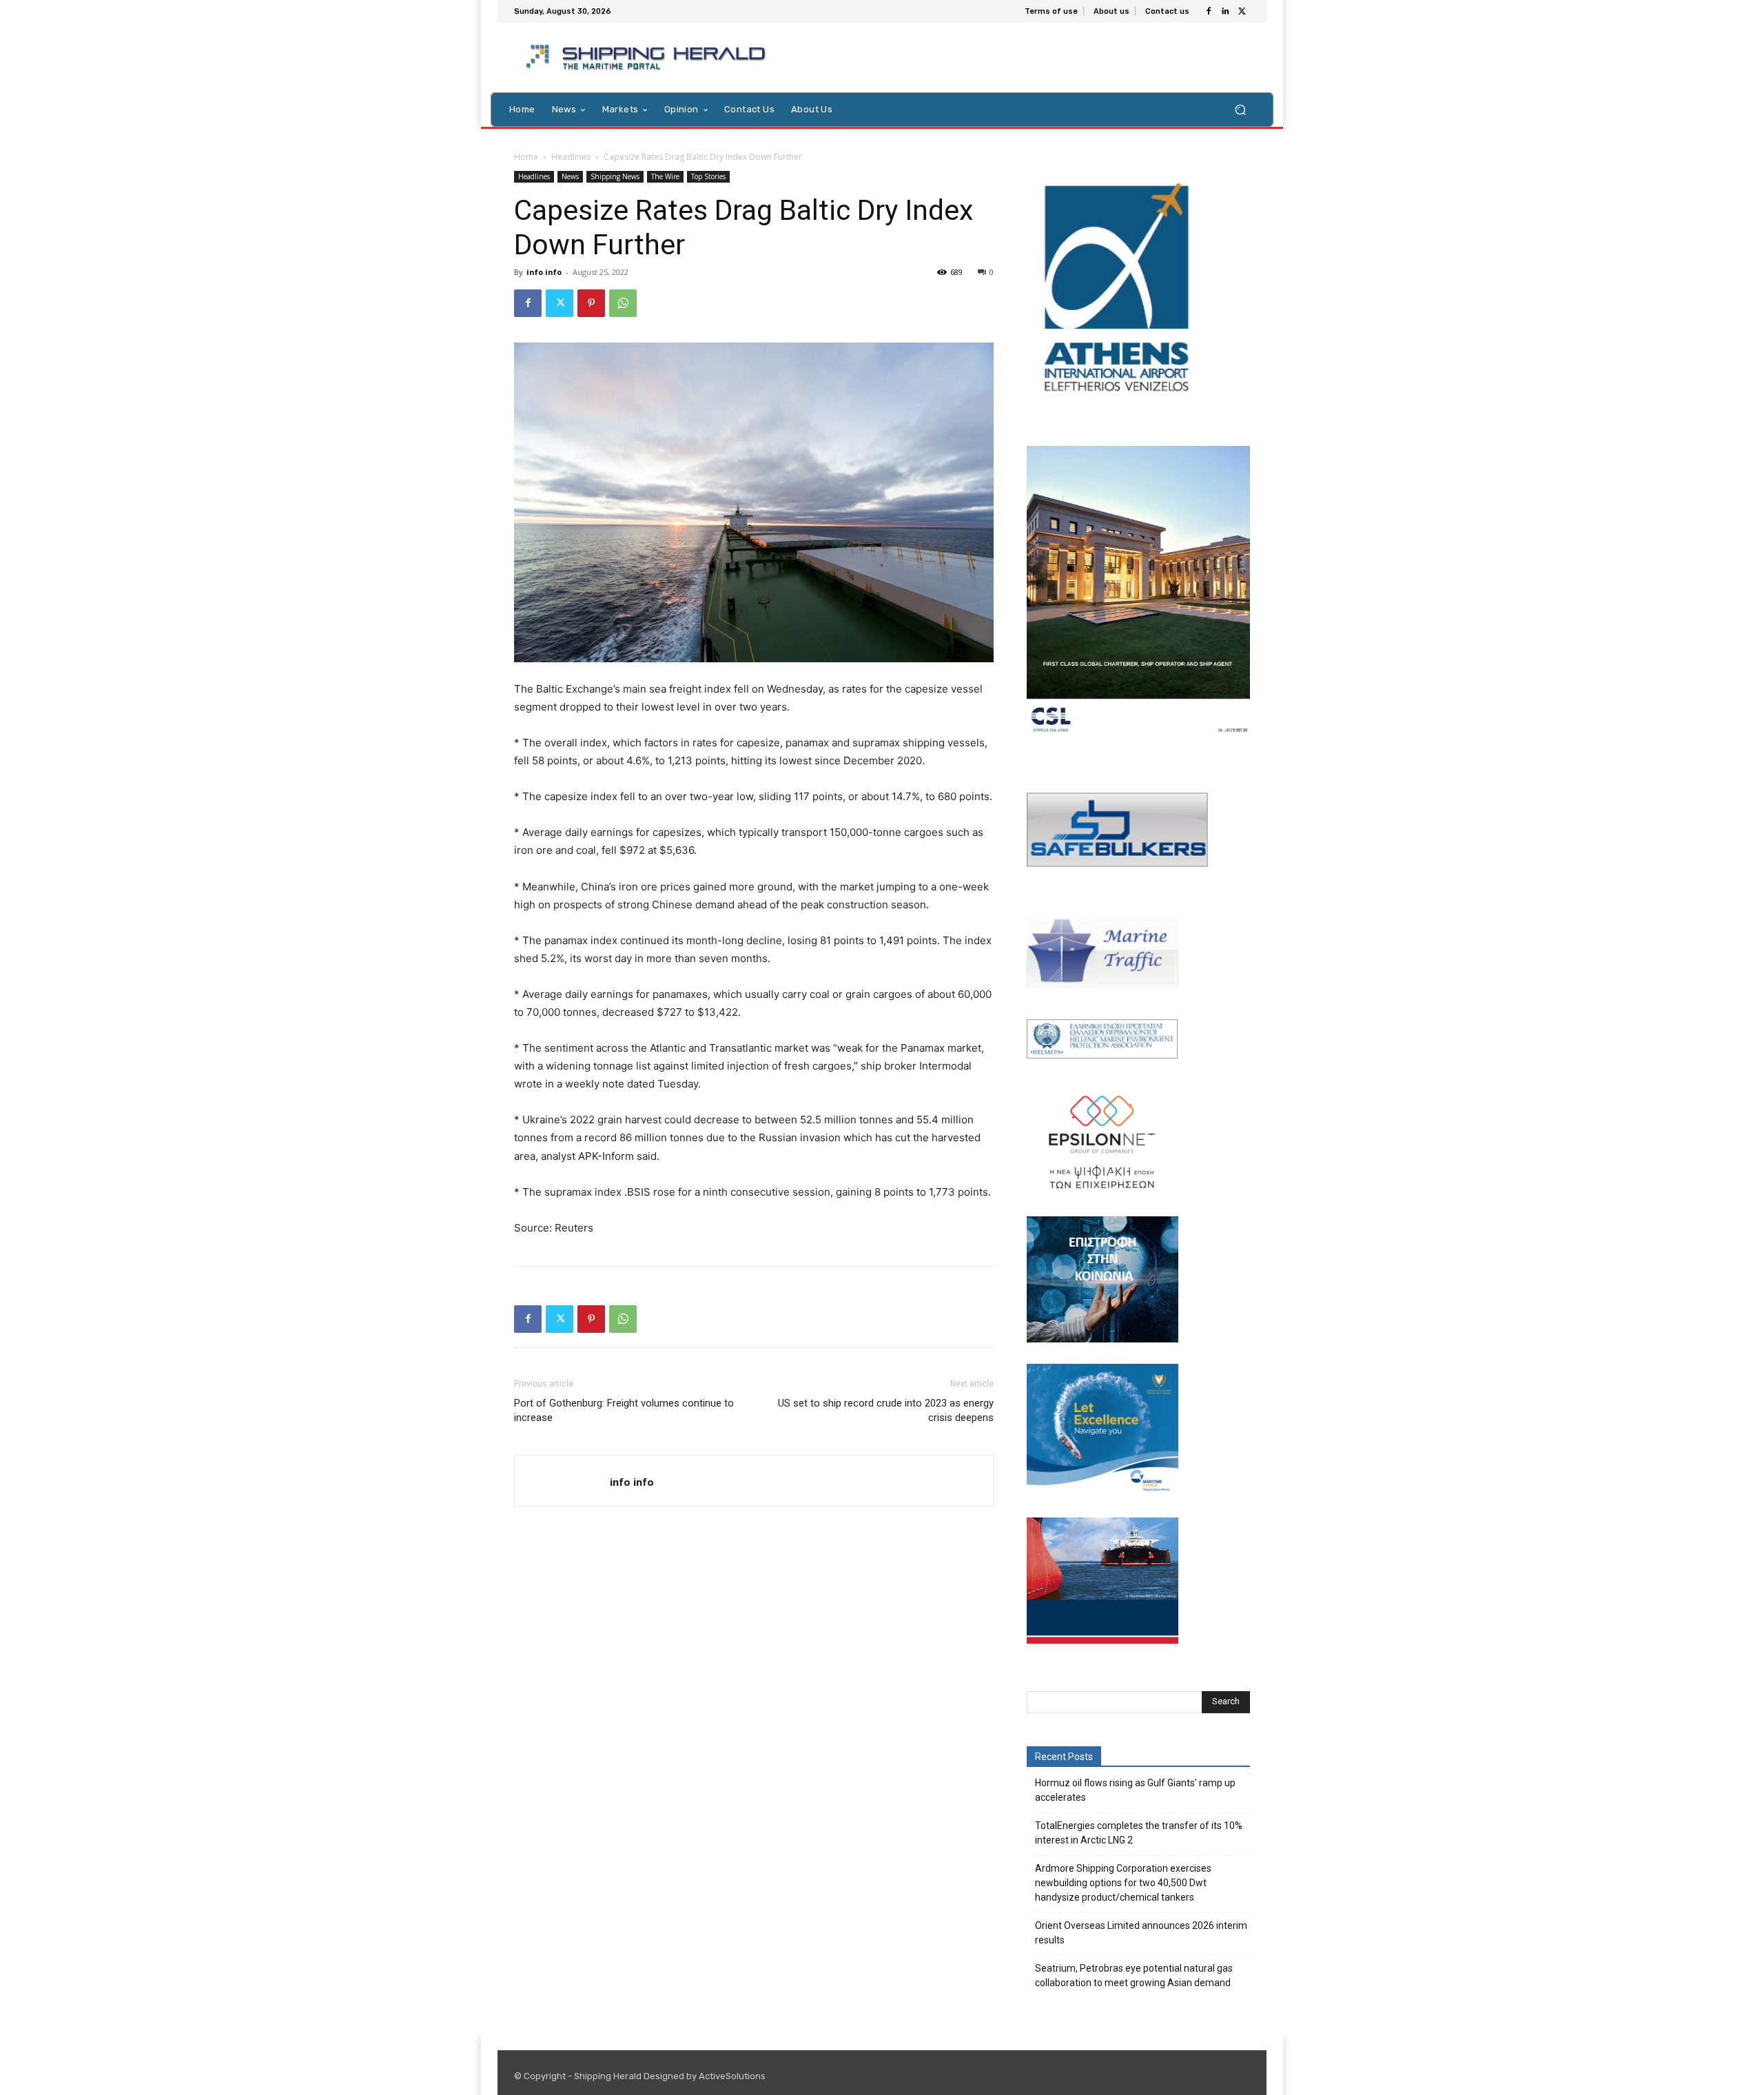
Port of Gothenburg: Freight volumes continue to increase (624, 1410)
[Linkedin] (1225, 12)
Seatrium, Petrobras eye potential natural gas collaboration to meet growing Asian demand (1134, 1975)
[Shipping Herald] (648, 58)
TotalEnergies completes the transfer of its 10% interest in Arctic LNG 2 (1139, 1833)
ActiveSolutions (732, 2076)
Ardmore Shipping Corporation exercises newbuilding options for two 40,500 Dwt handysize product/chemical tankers (1123, 1883)
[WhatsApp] (623, 303)
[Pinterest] (591, 303)
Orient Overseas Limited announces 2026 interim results (1141, 1933)
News (570, 176)
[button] (1240, 109)
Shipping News (615, 176)
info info (544, 272)
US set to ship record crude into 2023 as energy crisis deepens (886, 1410)
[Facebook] (1209, 12)
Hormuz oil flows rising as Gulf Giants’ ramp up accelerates (1135, 1790)
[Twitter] (1242, 12)
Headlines (571, 157)
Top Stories (708, 176)
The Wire (665, 176)
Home (526, 157)
